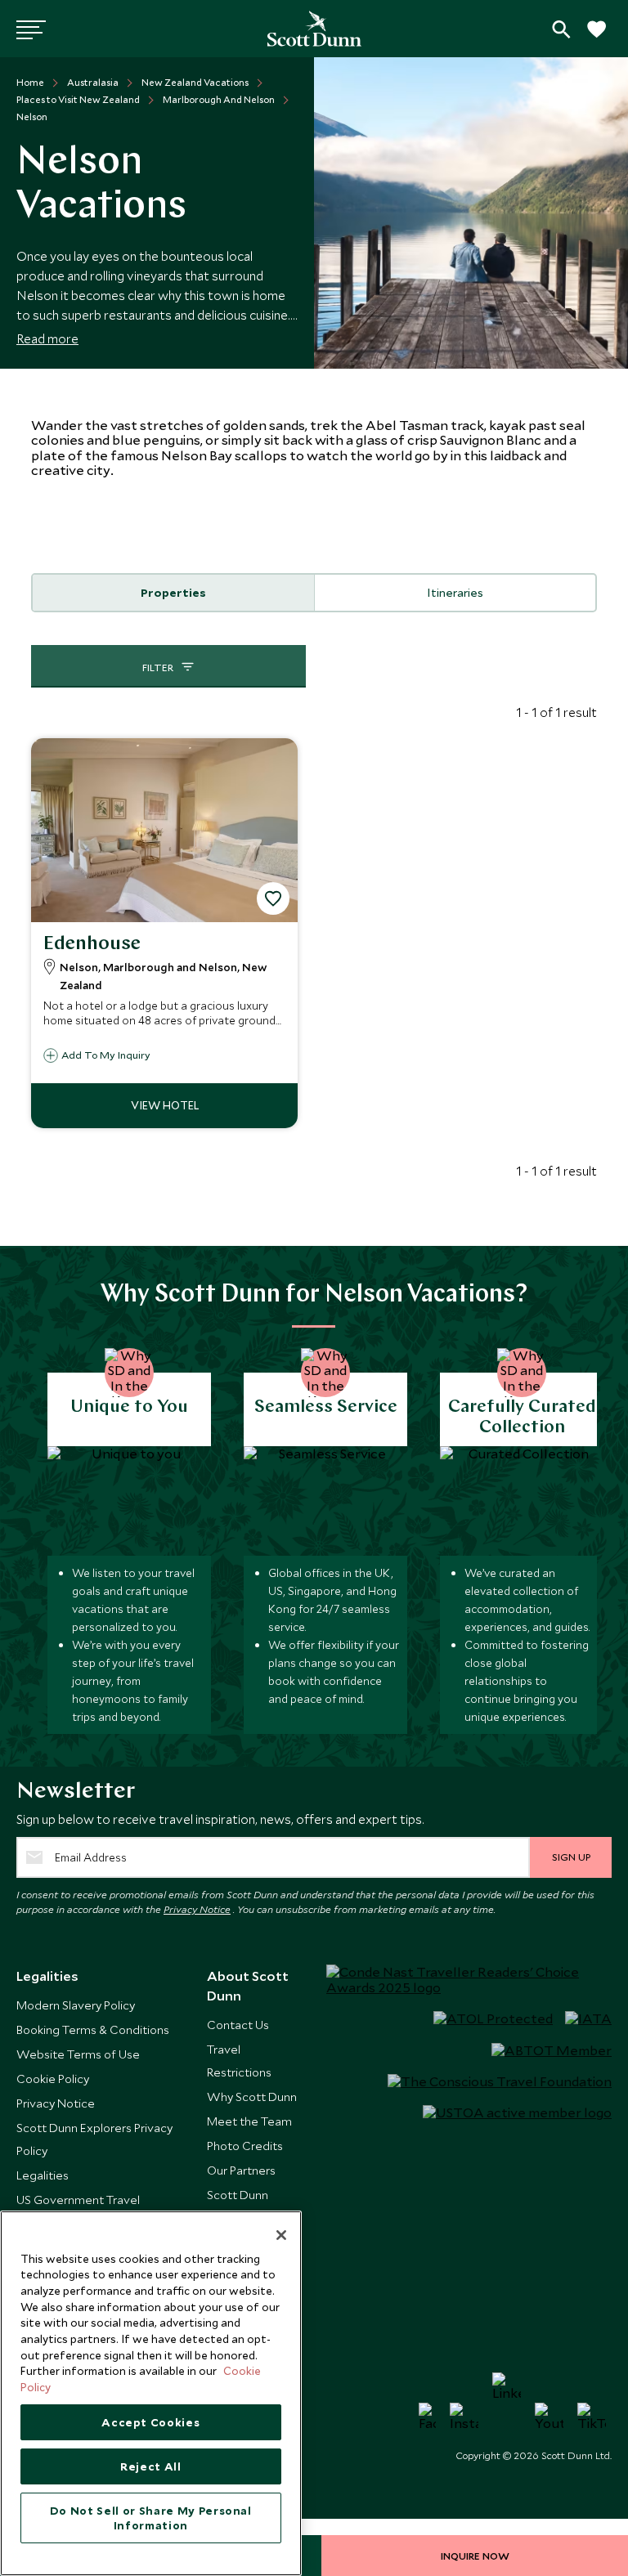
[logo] (314, 29)
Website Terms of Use (78, 2054)
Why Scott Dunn (252, 2097)
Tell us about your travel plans (561, 29)
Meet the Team (249, 2121)
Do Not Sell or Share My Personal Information (151, 2518)
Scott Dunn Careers (238, 2206)
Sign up (571, 1857)
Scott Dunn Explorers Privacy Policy (94, 2139)
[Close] (281, 2235)
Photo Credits (245, 2146)
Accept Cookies (150, 2422)
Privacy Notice (197, 1909)
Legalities (43, 2175)
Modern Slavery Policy (76, 2005)
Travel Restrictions (239, 2061)
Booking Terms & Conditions (93, 2029)
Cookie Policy (53, 2079)
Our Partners (241, 2170)
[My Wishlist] (595, 38)
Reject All (151, 2466)
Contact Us (238, 2025)
